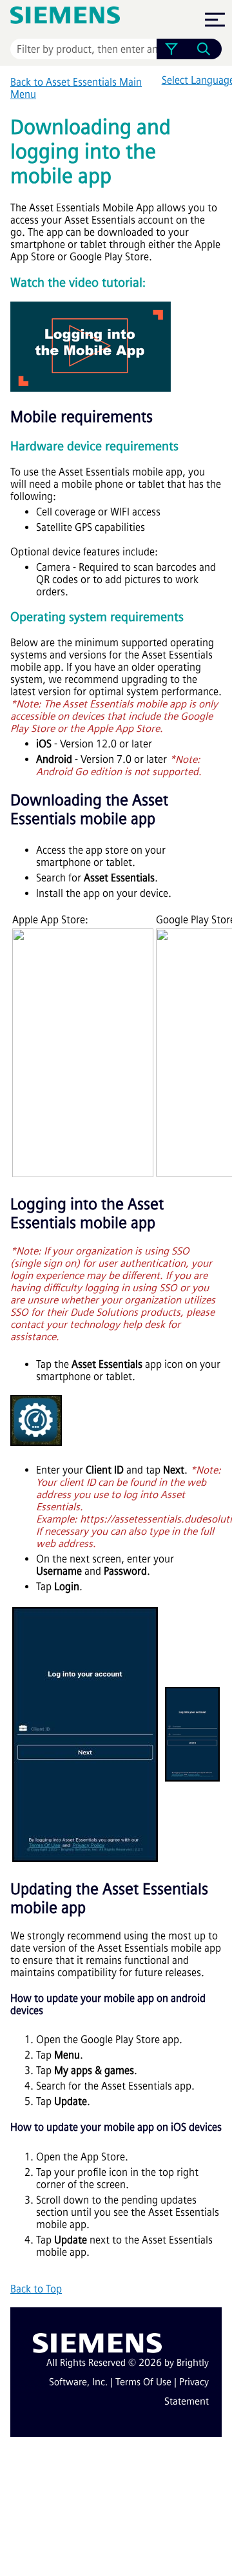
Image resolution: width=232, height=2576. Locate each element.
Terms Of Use (143, 2382)
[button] (171, 49)
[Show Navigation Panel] (215, 19)
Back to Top (36, 2289)
